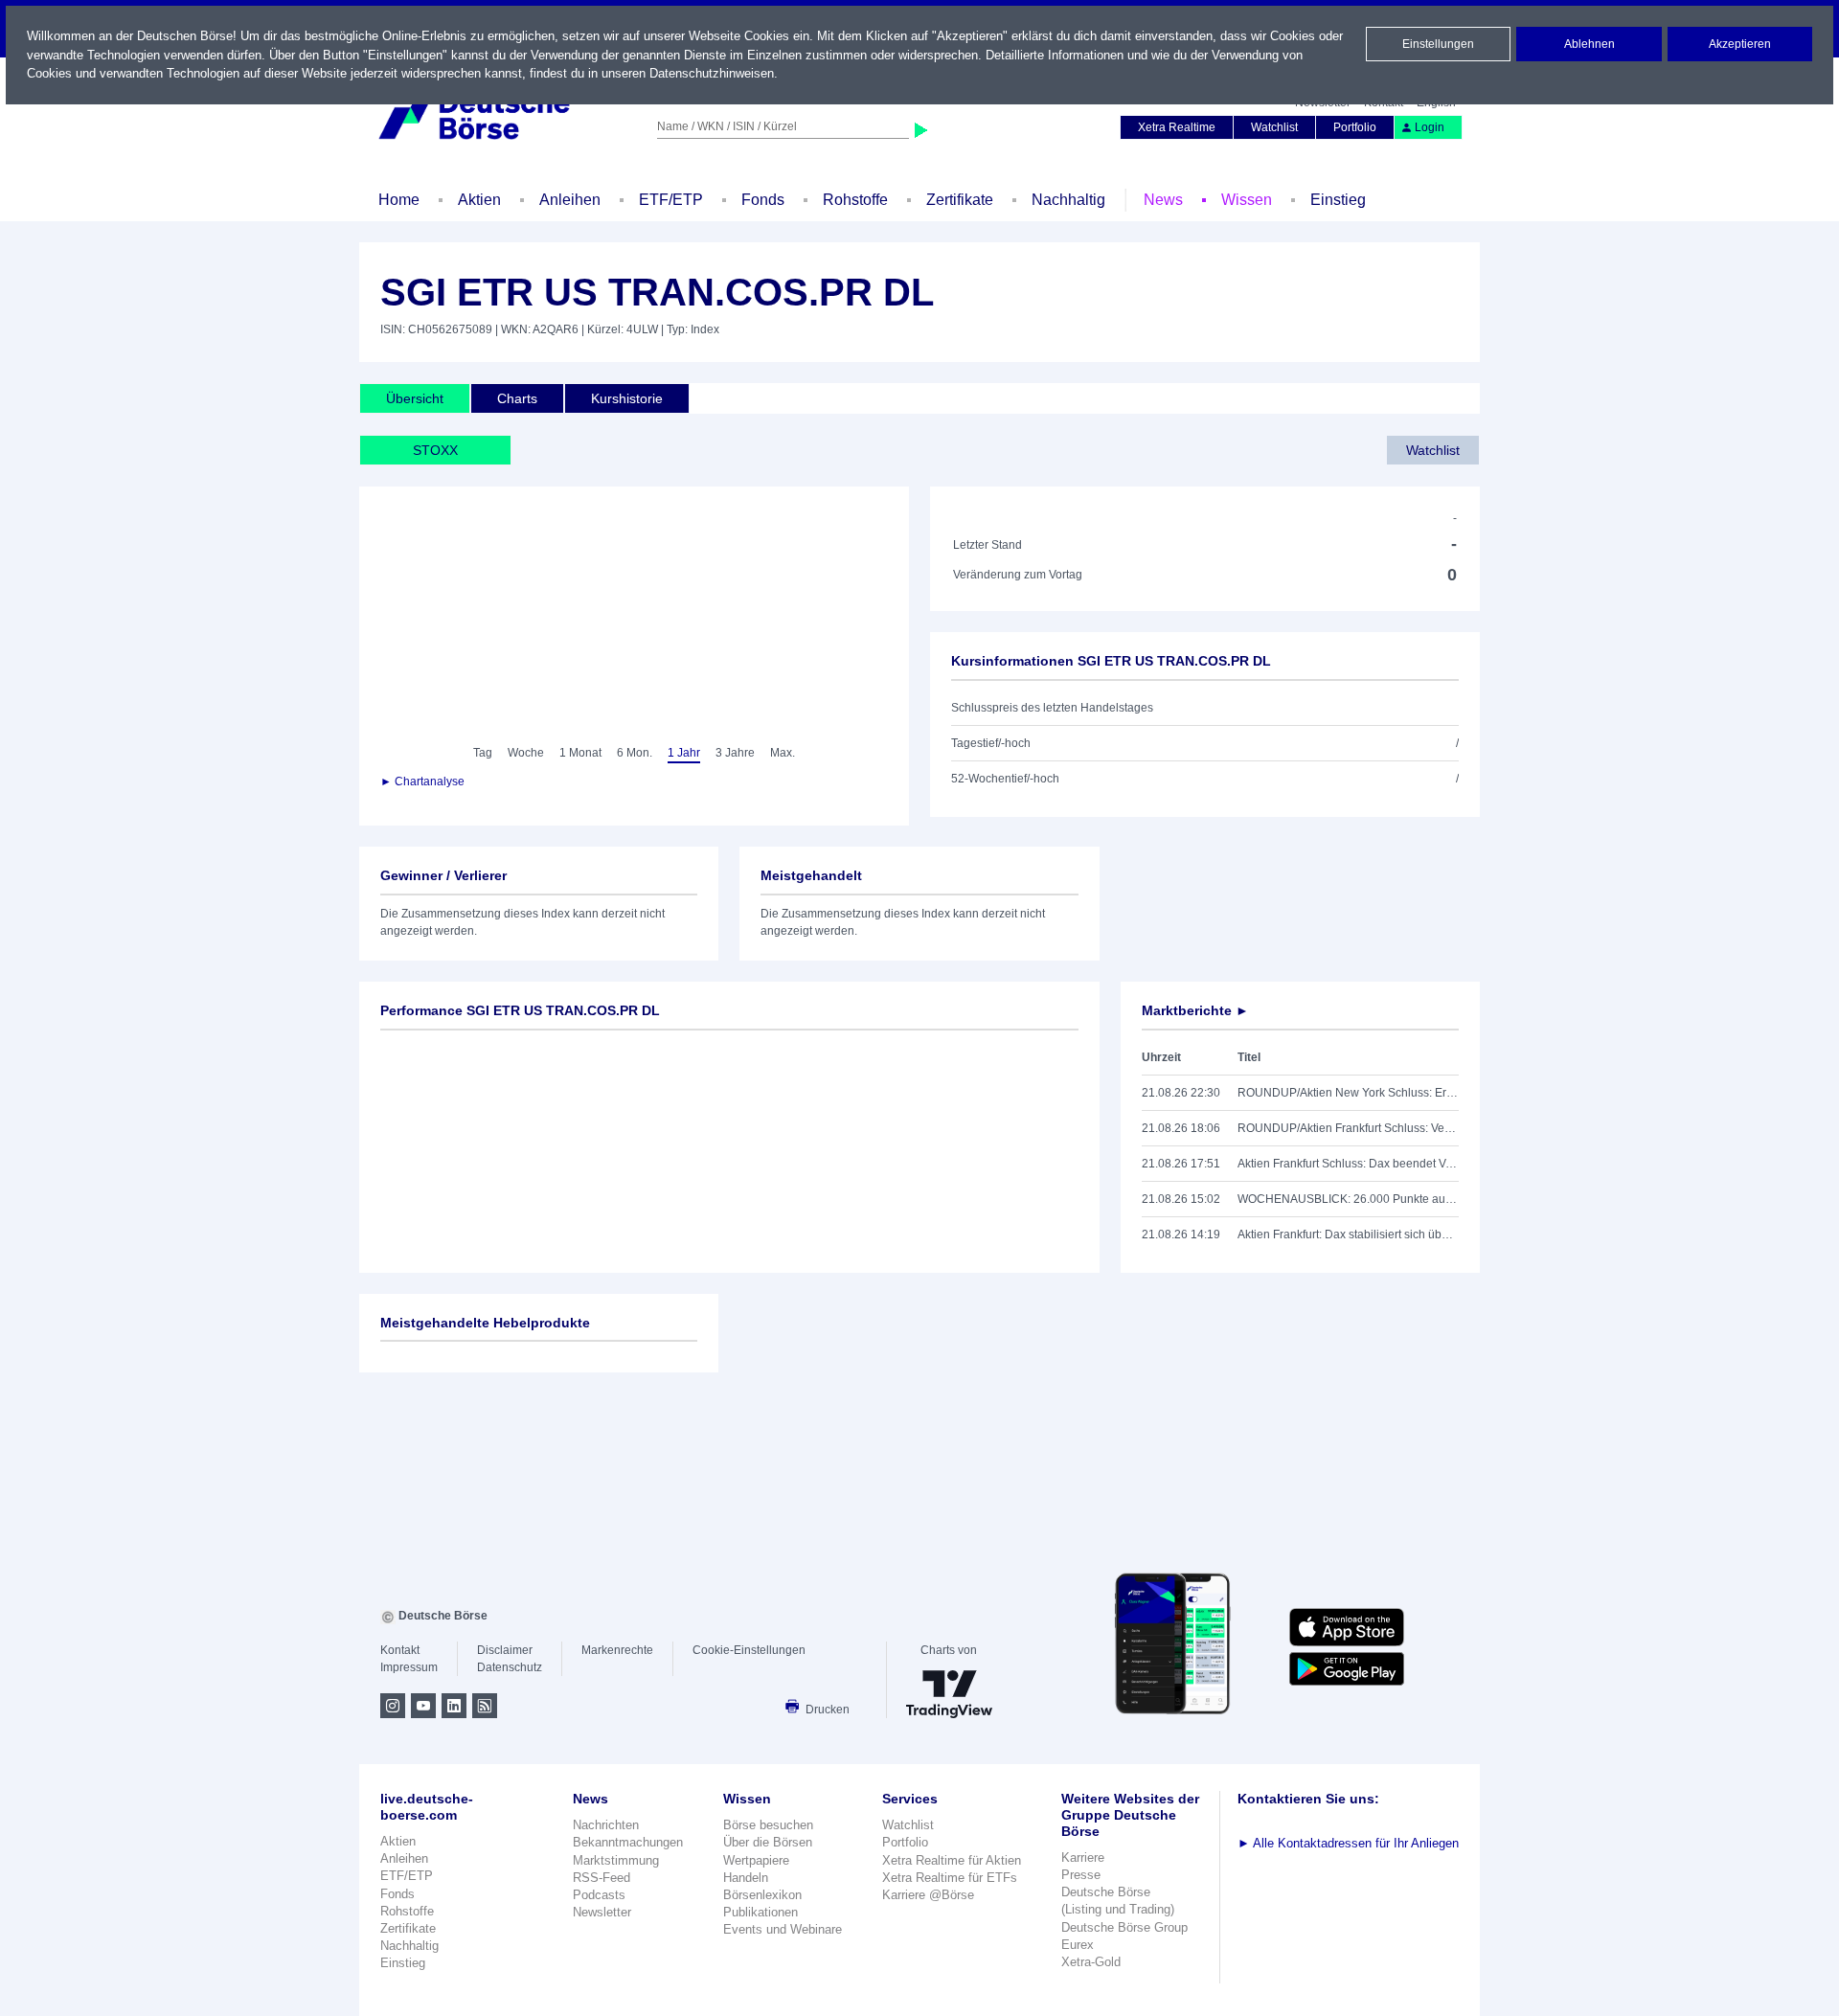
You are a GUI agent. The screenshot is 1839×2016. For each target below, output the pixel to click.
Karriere (1083, 1857)
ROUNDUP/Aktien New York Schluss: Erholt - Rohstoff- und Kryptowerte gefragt (1348, 1093)
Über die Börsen (768, 1842)
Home (399, 200)
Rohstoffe (855, 200)
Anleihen (570, 200)
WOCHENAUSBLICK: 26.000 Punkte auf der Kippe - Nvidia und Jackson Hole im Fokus (1348, 1199)
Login (1430, 127)
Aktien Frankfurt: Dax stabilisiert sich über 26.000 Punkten (1348, 1235)
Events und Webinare (783, 1929)
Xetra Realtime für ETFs (950, 1878)
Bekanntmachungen (628, 1842)
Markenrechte (617, 1650)
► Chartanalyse (422, 781)
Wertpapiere (756, 1860)
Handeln (746, 1878)
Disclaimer (505, 1650)
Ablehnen (1589, 44)
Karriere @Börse (928, 1895)
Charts (517, 398)
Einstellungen (1438, 44)
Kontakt (400, 1650)
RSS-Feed (602, 1878)
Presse (1081, 1875)
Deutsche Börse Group (1124, 1927)
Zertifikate (960, 200)
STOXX (435, 450)
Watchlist (1274, 127)
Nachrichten (606, 1825)
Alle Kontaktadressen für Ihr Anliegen (1348, 1843)
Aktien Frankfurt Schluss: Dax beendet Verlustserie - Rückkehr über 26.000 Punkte (1348, 1164)
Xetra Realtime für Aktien (952, 1860)
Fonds (763, 200)
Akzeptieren (1740, 44)
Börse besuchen (768, 1825)
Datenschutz (510, 1667)
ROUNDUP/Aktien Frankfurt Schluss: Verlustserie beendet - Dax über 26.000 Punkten (1348, 1128)
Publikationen (761, 1912)
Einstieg (1338, 200)
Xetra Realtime (1177, 127)
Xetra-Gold (1091, 1962)
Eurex (1078, 1945)
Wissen (1247, 200)
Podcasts (599, 1895)
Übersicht (415, 398)
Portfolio (1355, 127)
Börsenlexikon (762, 1895)
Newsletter (602, 1912)
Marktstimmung (616, 1860)
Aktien (479, 200)
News (1163, 200)
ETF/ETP (671, 200)
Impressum (409, 1667)
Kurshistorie (627, 398)
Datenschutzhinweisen (712, 73)
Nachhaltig (1068, 200)
